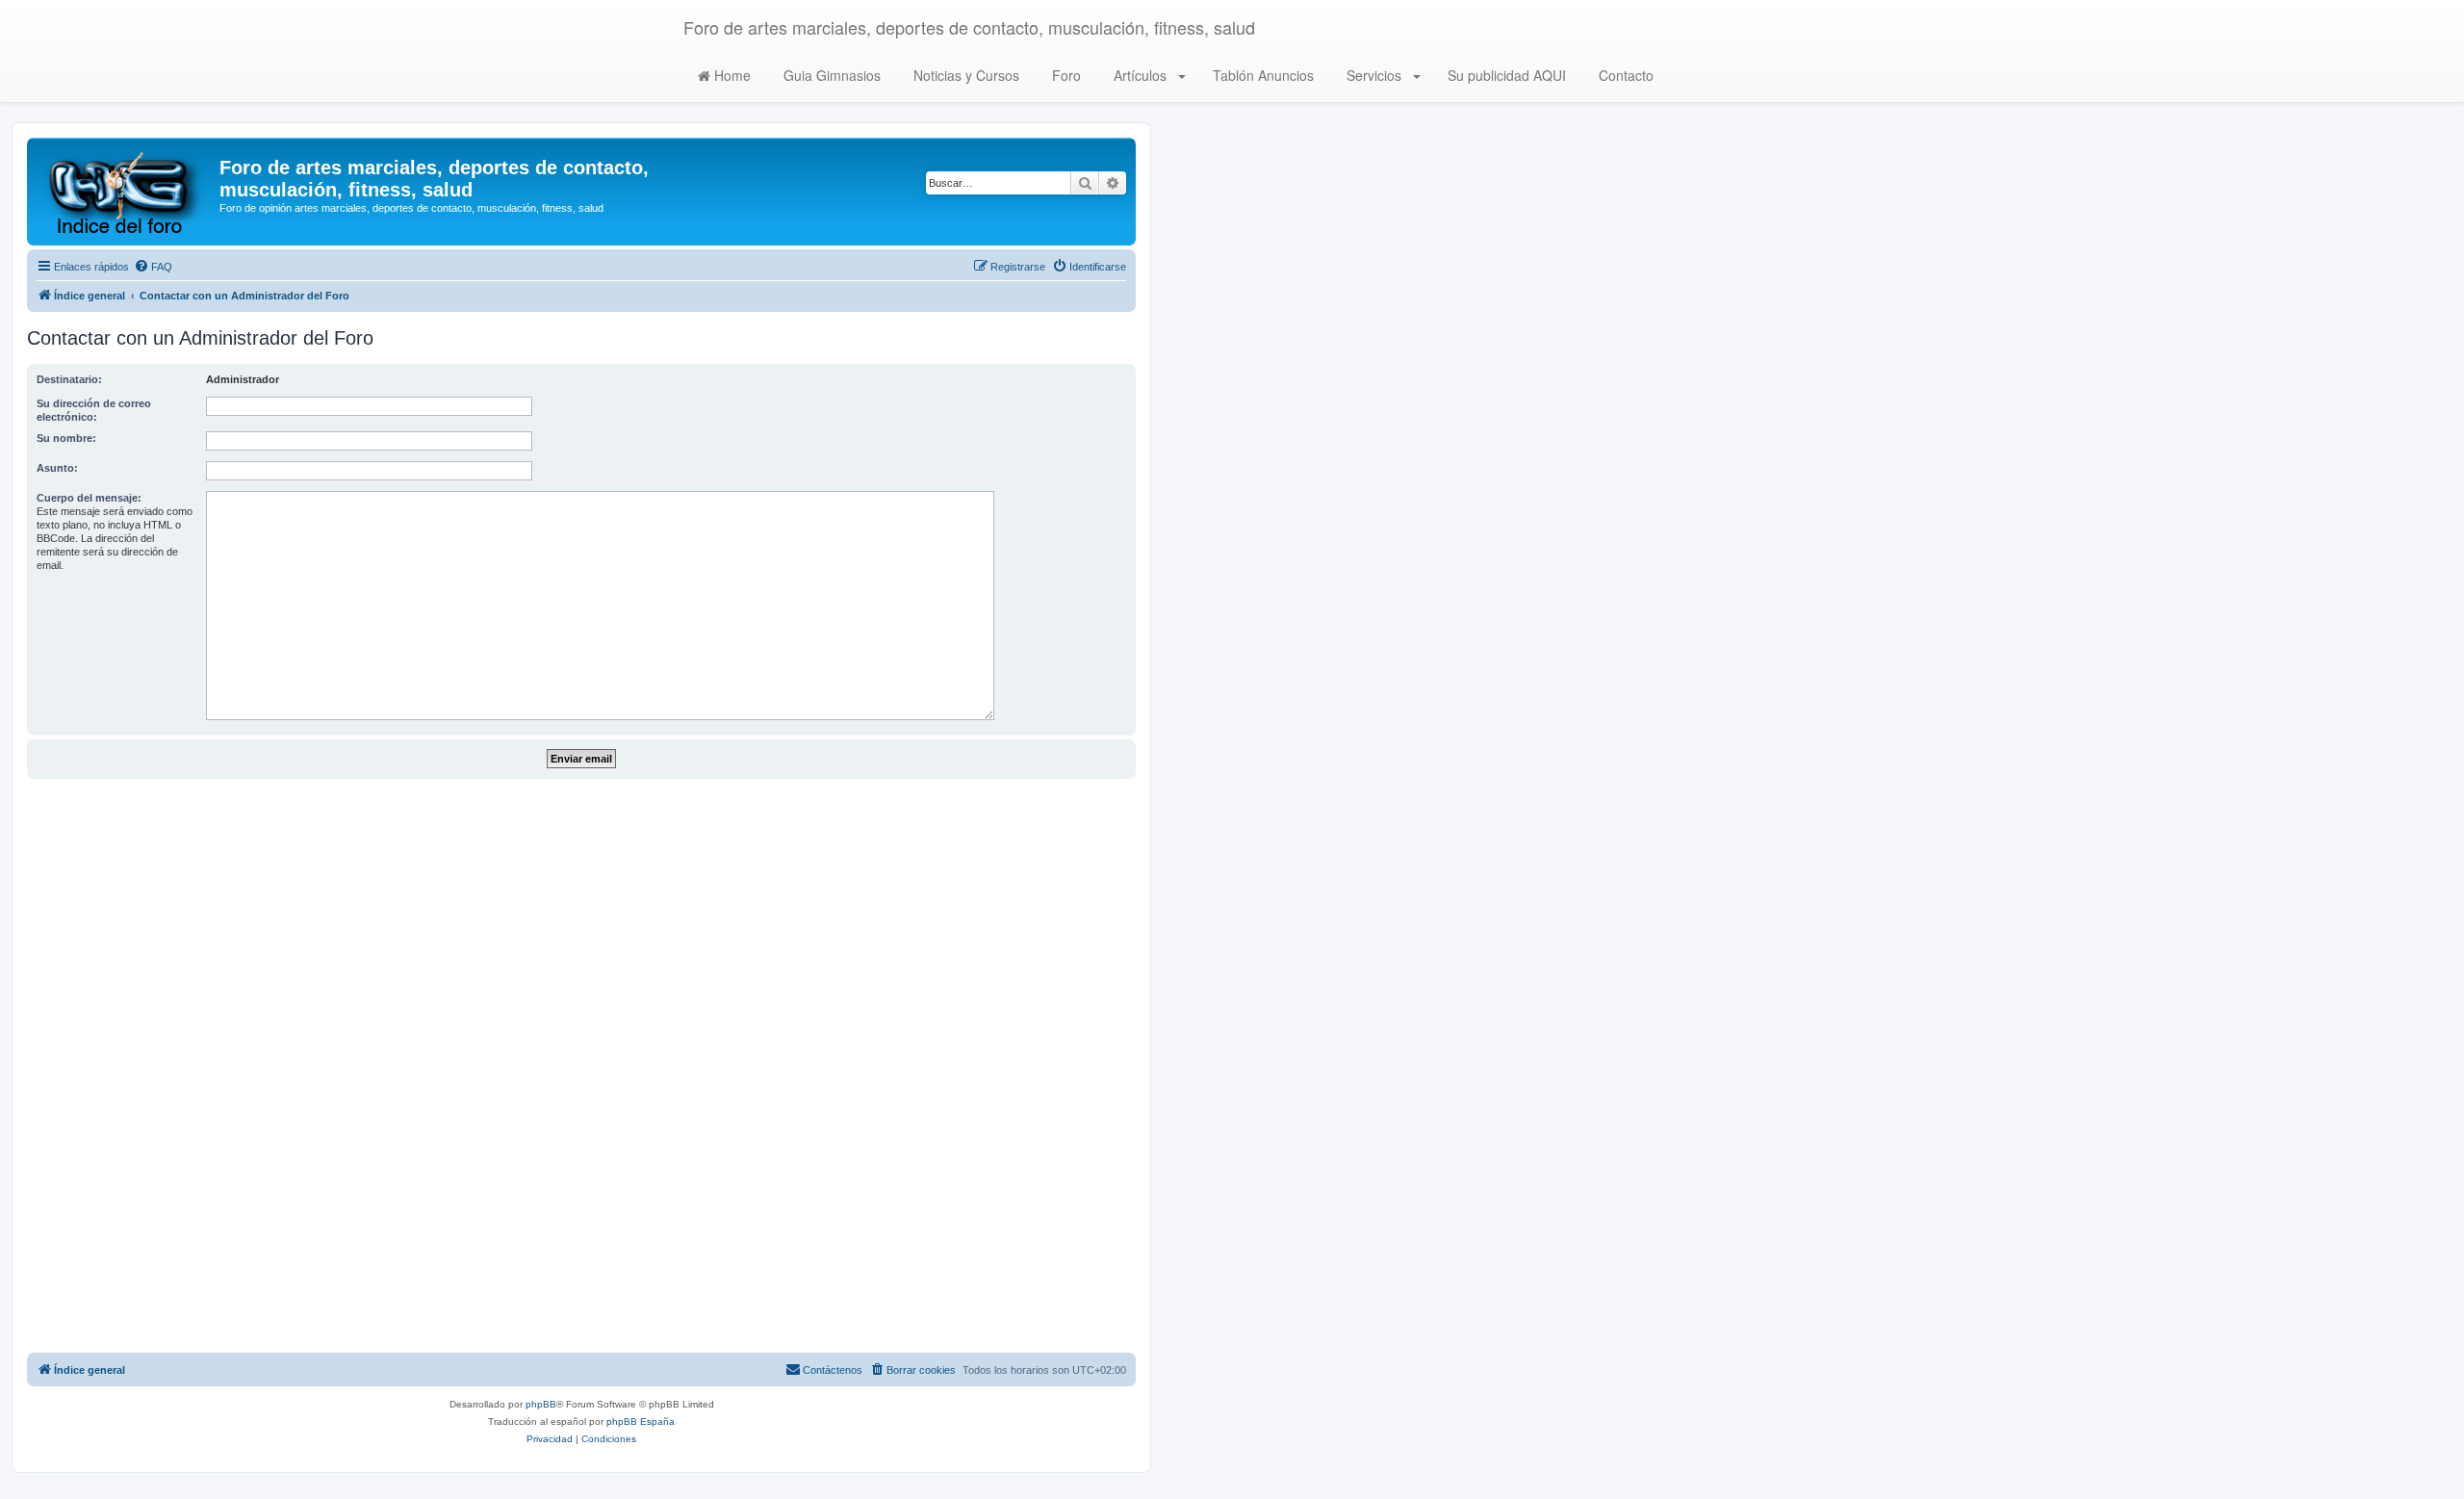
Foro (1065, 75)
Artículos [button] (1140, 75)
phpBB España (641, 1421)
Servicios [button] (1374, 75)
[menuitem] (153, 267)
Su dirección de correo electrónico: (94, 410)
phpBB (541, 1404)
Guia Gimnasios (830, 75)
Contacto (1624, 75)
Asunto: (57, 468)
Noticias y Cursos (964, 75)
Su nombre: (66, 438)
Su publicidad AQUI (1505, 75)
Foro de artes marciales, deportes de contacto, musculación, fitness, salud (969, 27)
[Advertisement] (581, 1066)
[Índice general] (126, 192)
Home (731, 75)
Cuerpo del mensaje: (89, 498)
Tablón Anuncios (1261, 75)
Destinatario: (69, 379)
